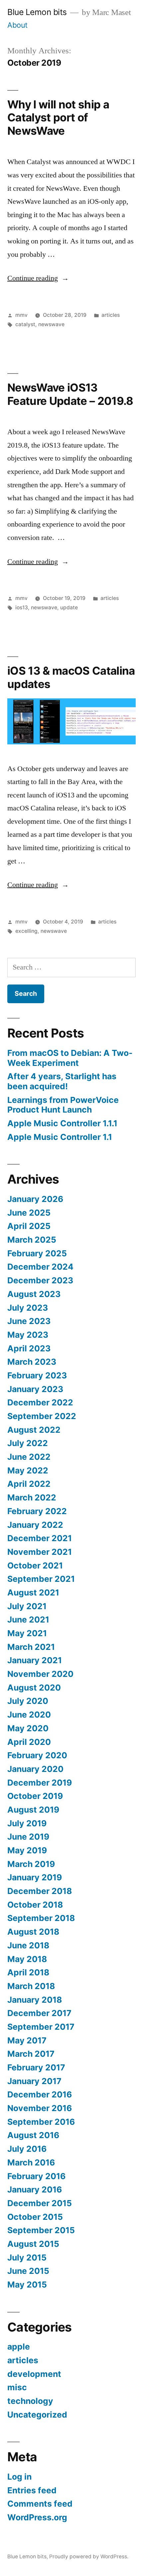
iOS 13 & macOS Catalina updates (71, 677)
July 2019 (27, 1823)
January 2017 (34, 2081)
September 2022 (42, 1416)
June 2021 (28, 1620)
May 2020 (28, 1728)
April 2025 (29, 1226)
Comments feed (40, 2504)
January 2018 (35, 2000)
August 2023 (34, 1294)
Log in (19, 2477)
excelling (26, 931)
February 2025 (37, 1253)
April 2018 (28, 1972)
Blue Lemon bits (37, 12)
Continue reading (38, 278)
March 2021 (31, 1647)
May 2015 (27, 2285)
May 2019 (27, 1850)
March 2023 (32, 1362)
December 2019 (40, 1783)
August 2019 (33, 1810)
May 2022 (28, 1470)
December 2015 (40, 2203)
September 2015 (41, 2230)
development (34, 2374)
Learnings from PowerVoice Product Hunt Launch (63, 1105)
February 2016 (36, 2176)
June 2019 (28, 1837)
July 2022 (28, 1443)
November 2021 (40, 1552)
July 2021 (27, 1606)
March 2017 (31, 2054)
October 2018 (35, 1905)
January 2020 (35, 1769)
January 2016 (35, 2189)
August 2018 (33, 1932)
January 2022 (35, 1525)
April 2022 (29, 1484)
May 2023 (28, 1335)
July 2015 (27, 2258)
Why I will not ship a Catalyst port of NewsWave (58, 118)
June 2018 (28, 1945)
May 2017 (27, 2040)
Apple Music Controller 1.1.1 (62, 1123)
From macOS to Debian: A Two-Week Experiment (70, 1058)
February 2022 (37, 1511)
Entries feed (32, 2490)
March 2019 (31, 1864)
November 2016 (40, 2108)
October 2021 (35, 1565)
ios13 (22, 607)
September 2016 (41, 2122)
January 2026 (35, 1199)
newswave (51, 324)
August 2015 (33, 2244)
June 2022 (29, 1457)
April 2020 (29, 1742)
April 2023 (29, 1348)
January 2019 (35, 1877)
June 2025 (29, 1213)
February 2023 (37, 1375)
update (69, 607)
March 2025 (32, 1240)
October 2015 (35, 2217)
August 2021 (33, 1592)
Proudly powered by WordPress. (89, 2556)
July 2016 (27, 2149)
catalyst (25, 324)
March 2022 (32, 1497)
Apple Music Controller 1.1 (60, 1137)
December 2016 (40, 2094)
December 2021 (40, 1538)
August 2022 (34, 1430)
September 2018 (41, 1918)
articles (111, 315)
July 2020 (28, 1701)
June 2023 (29, 1321)
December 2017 (39, 2013)
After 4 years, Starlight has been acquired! (62, 1081)
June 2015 (28, 2271)
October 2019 (35, 1796)
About (17, 25)
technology (30, 2401)
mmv (21, 315)
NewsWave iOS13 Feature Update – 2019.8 (70, 394)
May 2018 (27, 1959)
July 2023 (28, 1308)
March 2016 (31, 2162)
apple (19, 2347)
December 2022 (40, 1402)
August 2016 (33, 2135)
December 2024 (40, 1267)
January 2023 (35, 1389)
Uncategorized (37, 2415)
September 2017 (41, 2027)
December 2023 (40, 1280)
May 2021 (27, 1633)
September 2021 (41, 1579)
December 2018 (40, 1891)
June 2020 (29, 1715)
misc (17, 2387)
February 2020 (37, 1755)
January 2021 (35, 1660)
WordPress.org (37, 2517)
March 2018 (31, 1986)
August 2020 (34, 1688)
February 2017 (36, 2067)
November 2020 (40, 1674)
